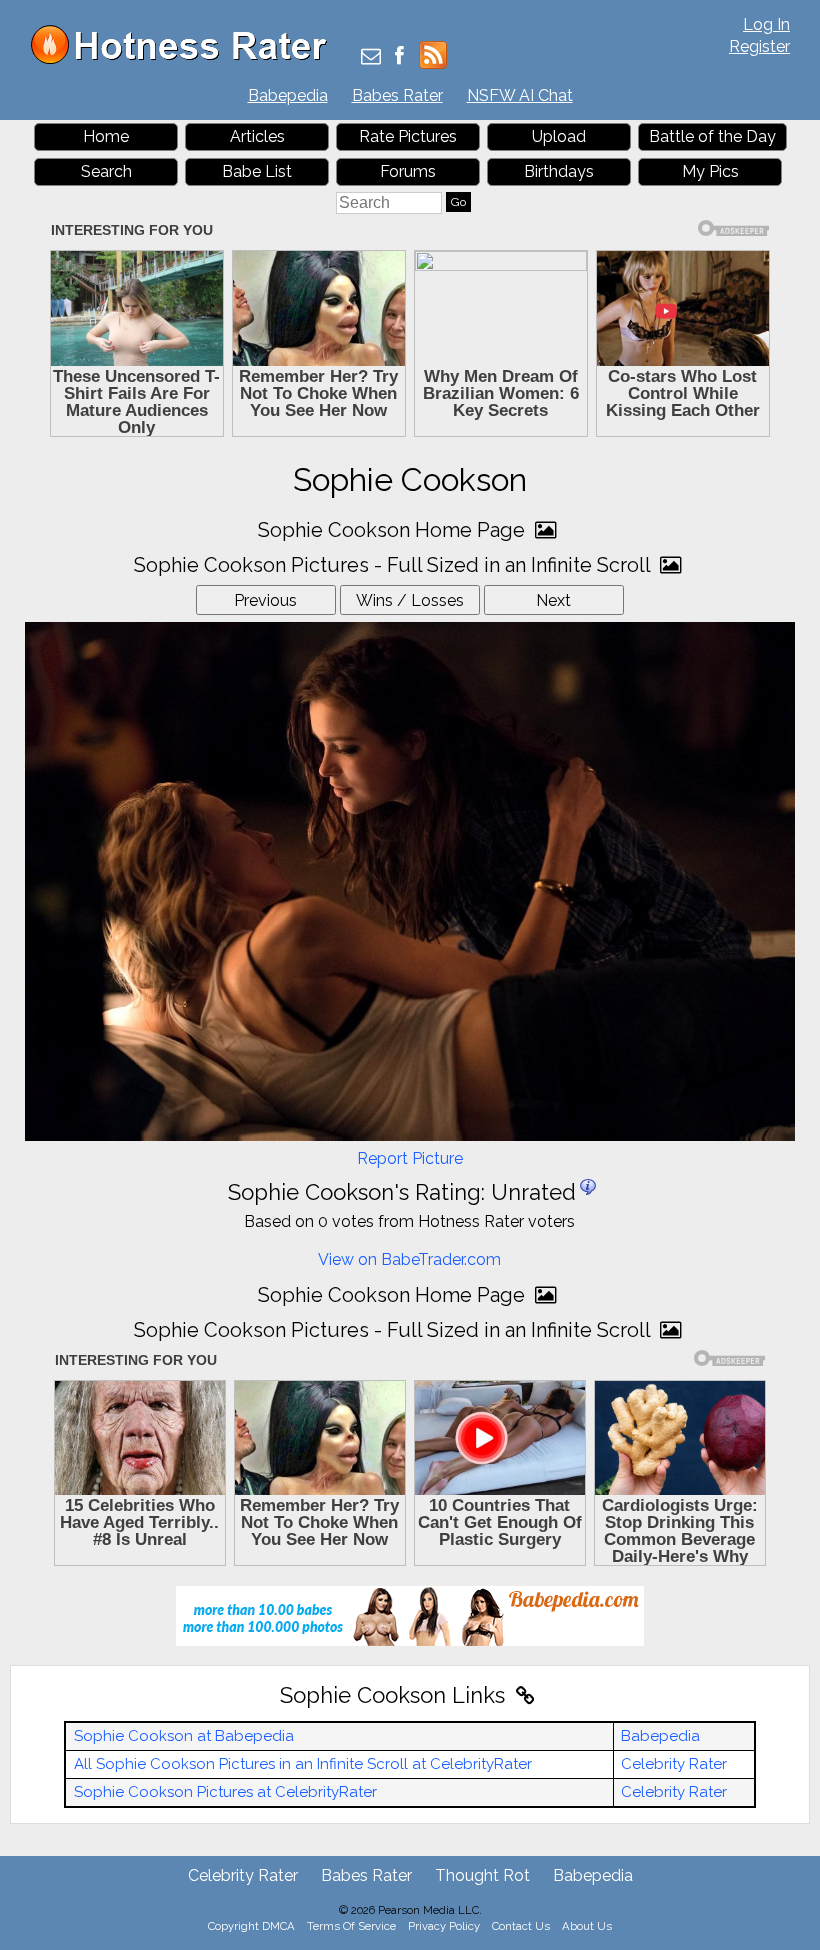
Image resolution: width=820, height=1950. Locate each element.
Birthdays (559, 171)
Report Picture (410, 1158)
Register (759, 46)
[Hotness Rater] (186, 59)
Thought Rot (482, 1875)
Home (106, 136)
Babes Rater (397, 95)
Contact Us (521, 1926)
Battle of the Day (712, 136)
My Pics (710, 171)
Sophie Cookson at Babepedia (184, 1736)
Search (106, 171)
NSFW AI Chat (520, 95)
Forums (408, 171)
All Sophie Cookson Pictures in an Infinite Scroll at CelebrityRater (303, 1764)
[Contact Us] (371, 57)
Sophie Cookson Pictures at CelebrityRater (225, 1792)
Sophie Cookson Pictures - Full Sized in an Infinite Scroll (394, 565)
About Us (587, 1926)
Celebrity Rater (674, 1764)
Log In (766, 24)
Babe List (257, 171)
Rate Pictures (408, 136)
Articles (257, 136)
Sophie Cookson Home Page (394, 530)
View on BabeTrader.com (409, 1259)
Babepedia (288, 95)
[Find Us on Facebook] (399, 57)
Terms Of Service (351, 1926)
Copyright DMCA (251, 1926)
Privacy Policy (444, 1926)
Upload (559, 136)
